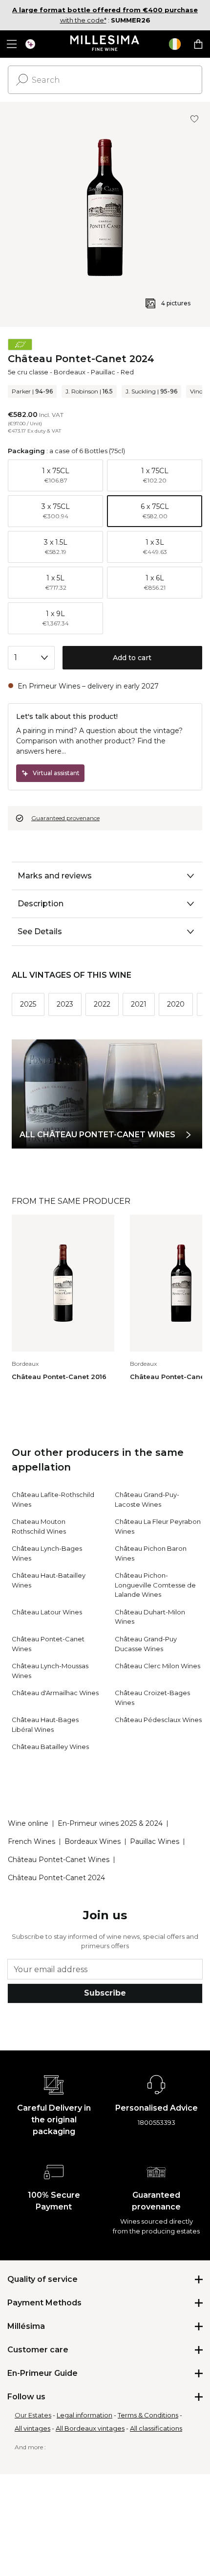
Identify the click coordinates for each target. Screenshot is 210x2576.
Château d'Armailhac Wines (55, 1693)
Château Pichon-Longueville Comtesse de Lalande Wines (155, 1585)
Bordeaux (70, 372)
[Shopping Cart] (198, 44)
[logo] (105, 44)
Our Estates (33, 2415)
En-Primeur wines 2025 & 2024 (110, 1823)
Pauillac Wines (155, 1841)
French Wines (31, 1841)
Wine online (28, 1823)
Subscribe (105, 1993)
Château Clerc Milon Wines (157, 1666)
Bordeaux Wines (93, 1841)
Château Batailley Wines (50, 1747)
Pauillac (103, 372)
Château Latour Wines (47, 1612)
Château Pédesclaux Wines (158, 1720)
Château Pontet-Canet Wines (59, 1860)
